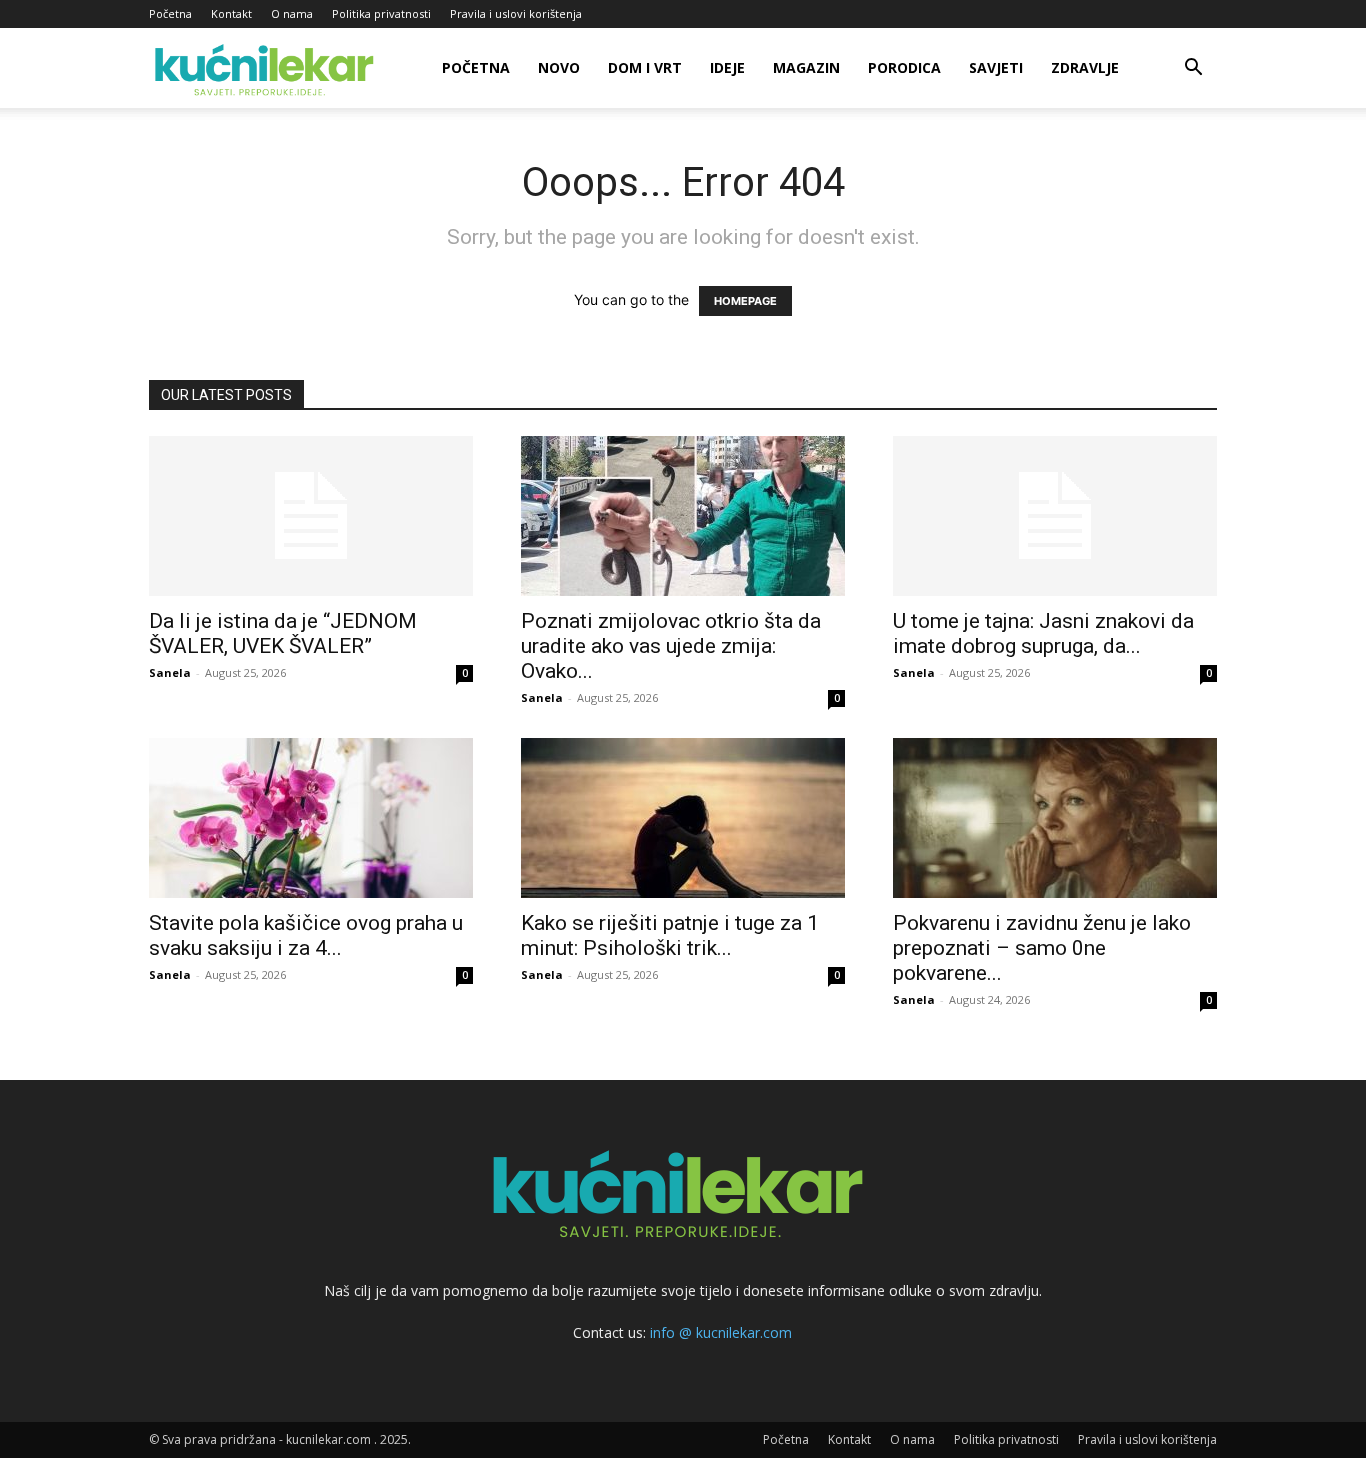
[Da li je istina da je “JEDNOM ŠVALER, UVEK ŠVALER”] (311, 516)
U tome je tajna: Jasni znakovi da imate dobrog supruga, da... (1043, 633)
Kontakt (231, 13)
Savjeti (996, 67)
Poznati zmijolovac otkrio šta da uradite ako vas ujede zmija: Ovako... (671, 646)
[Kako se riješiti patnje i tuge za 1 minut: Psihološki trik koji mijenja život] (683, 818)
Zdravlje (1085, 67)
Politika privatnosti (381, 13)
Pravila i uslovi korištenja (516, 13)
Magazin (806, 67)
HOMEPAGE (745, 301)
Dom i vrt (645, 67)
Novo (559, 67)
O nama (292, 13)
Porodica (904, 67)
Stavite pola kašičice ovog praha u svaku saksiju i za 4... (306, 935)
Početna (170, 13)
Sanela (170, 672)
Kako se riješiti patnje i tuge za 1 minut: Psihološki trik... (670, 935)
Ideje (727, 67)
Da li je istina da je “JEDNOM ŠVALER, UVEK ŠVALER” (283, 633)
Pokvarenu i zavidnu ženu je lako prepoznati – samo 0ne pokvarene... (1042, 948)
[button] (1193, 69)
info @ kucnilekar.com (721, 1332)
